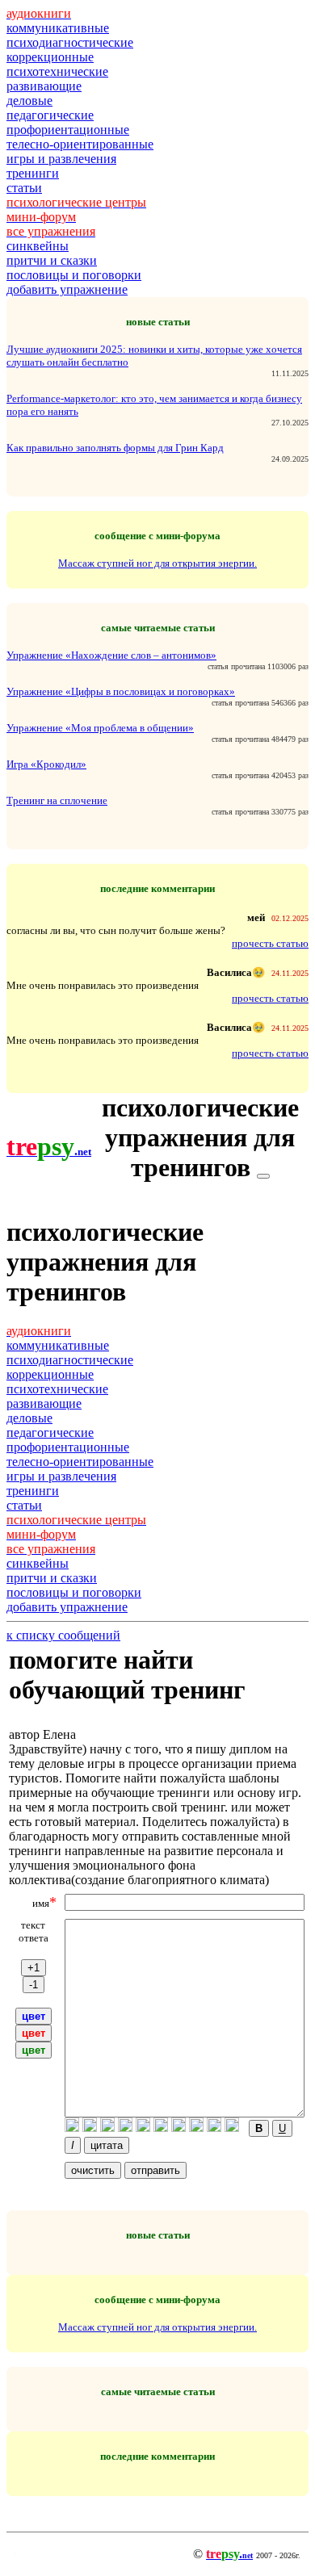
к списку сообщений (63, 1635)
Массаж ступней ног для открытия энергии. (157, 563)
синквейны (38, 246)
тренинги (33, 173)
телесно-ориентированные (80, 144)
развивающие (44, 86)
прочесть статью (270, 943)
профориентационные (68, 130)
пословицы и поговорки (74, 275)
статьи (24, 188)
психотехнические (57, 71)
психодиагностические (70, 42)
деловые (29, 101)
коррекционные (50, 57)
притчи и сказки (52, 260)
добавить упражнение (67, 289)
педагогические (50, 115)
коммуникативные (58, 28)
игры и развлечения (61, 159)
